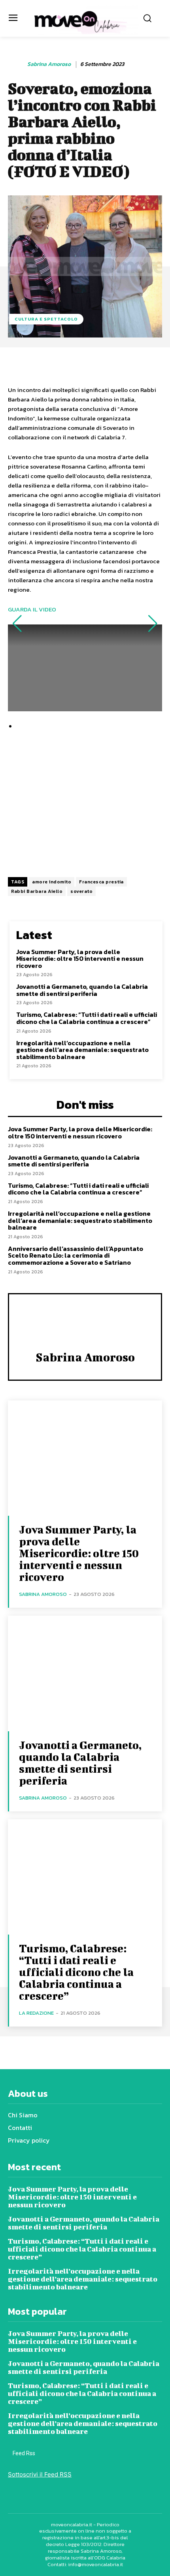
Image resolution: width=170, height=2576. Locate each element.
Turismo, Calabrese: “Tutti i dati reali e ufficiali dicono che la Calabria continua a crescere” (87, 1018)
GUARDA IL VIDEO (32, 609)
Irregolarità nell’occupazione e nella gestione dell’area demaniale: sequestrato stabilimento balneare (82, 1050)
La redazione (36, 2013)
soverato (81, 891)
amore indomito (52, 882)
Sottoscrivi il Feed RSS (40, 2474)
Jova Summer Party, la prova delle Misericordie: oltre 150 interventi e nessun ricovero (80, 959)
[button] (17, 624)
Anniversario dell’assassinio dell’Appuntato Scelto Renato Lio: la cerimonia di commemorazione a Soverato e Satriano (76, 1255)
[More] (152, 365)
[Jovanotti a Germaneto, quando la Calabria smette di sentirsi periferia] (85, 1673)
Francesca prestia (101, 882)
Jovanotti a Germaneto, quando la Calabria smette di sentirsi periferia (82, 990)
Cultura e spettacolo (46, 319)
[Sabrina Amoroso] (17, 64)
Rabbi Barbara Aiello (37, 891)
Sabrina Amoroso (49, 65)
